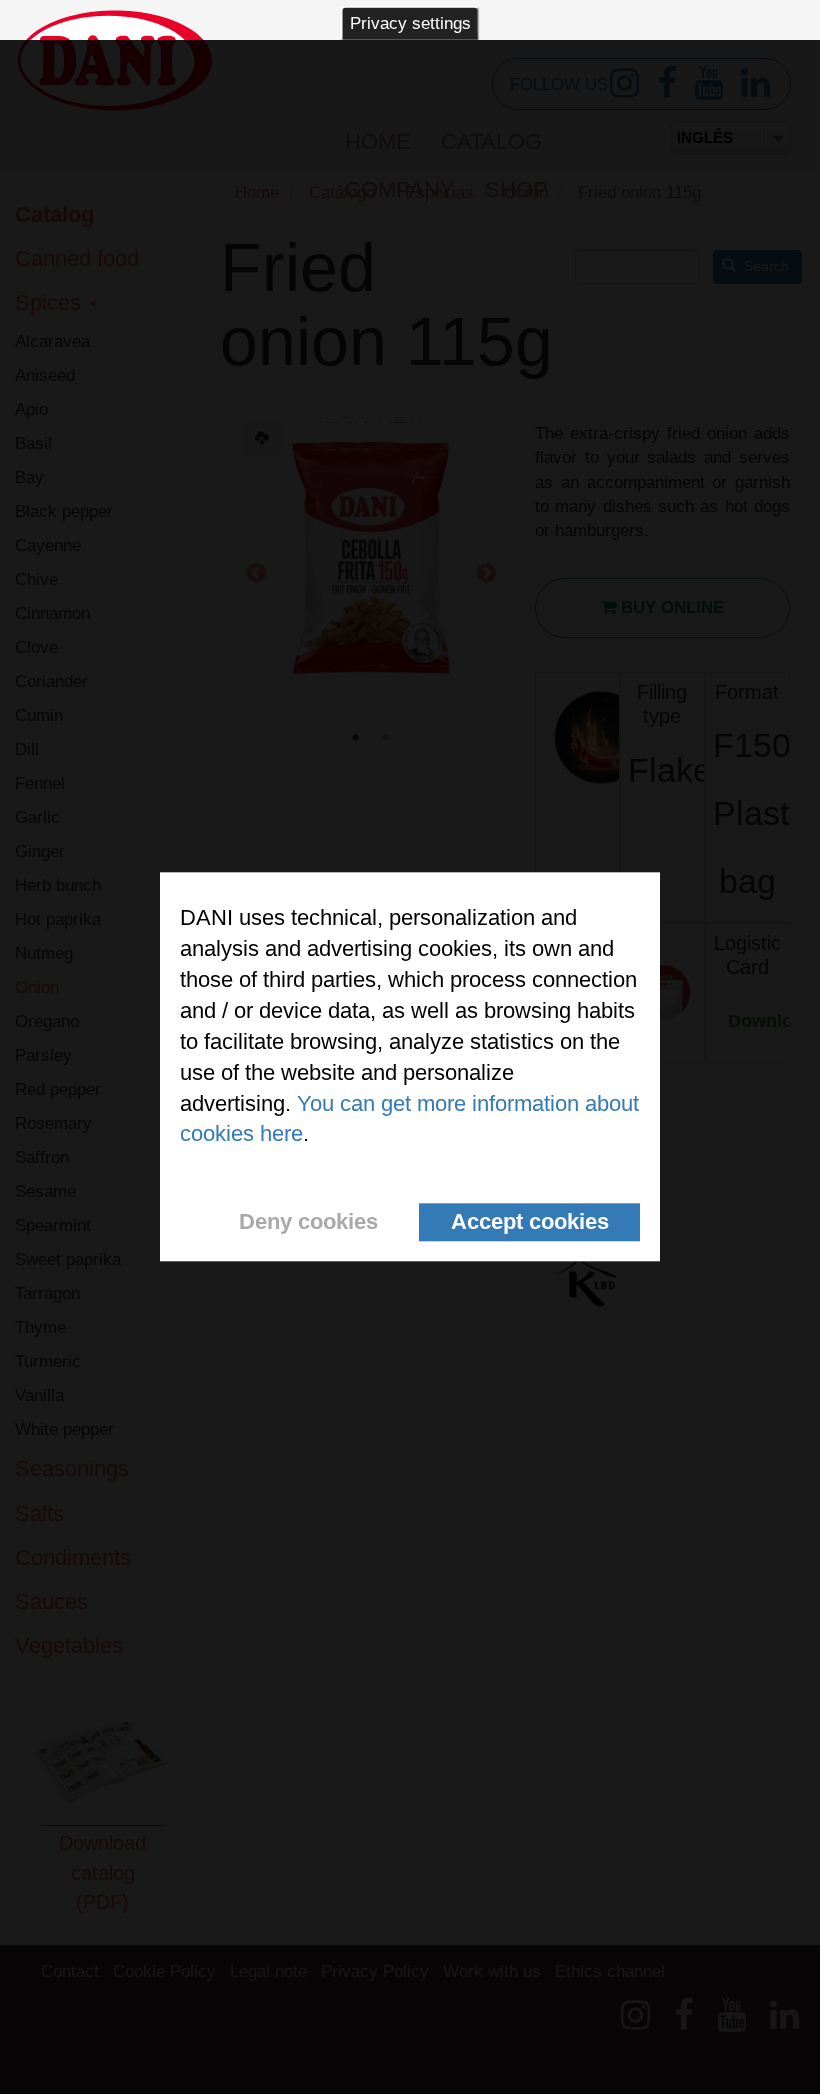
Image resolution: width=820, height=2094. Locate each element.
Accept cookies (530, 1222)
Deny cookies (308, 1222)
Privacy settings (410, 23)
